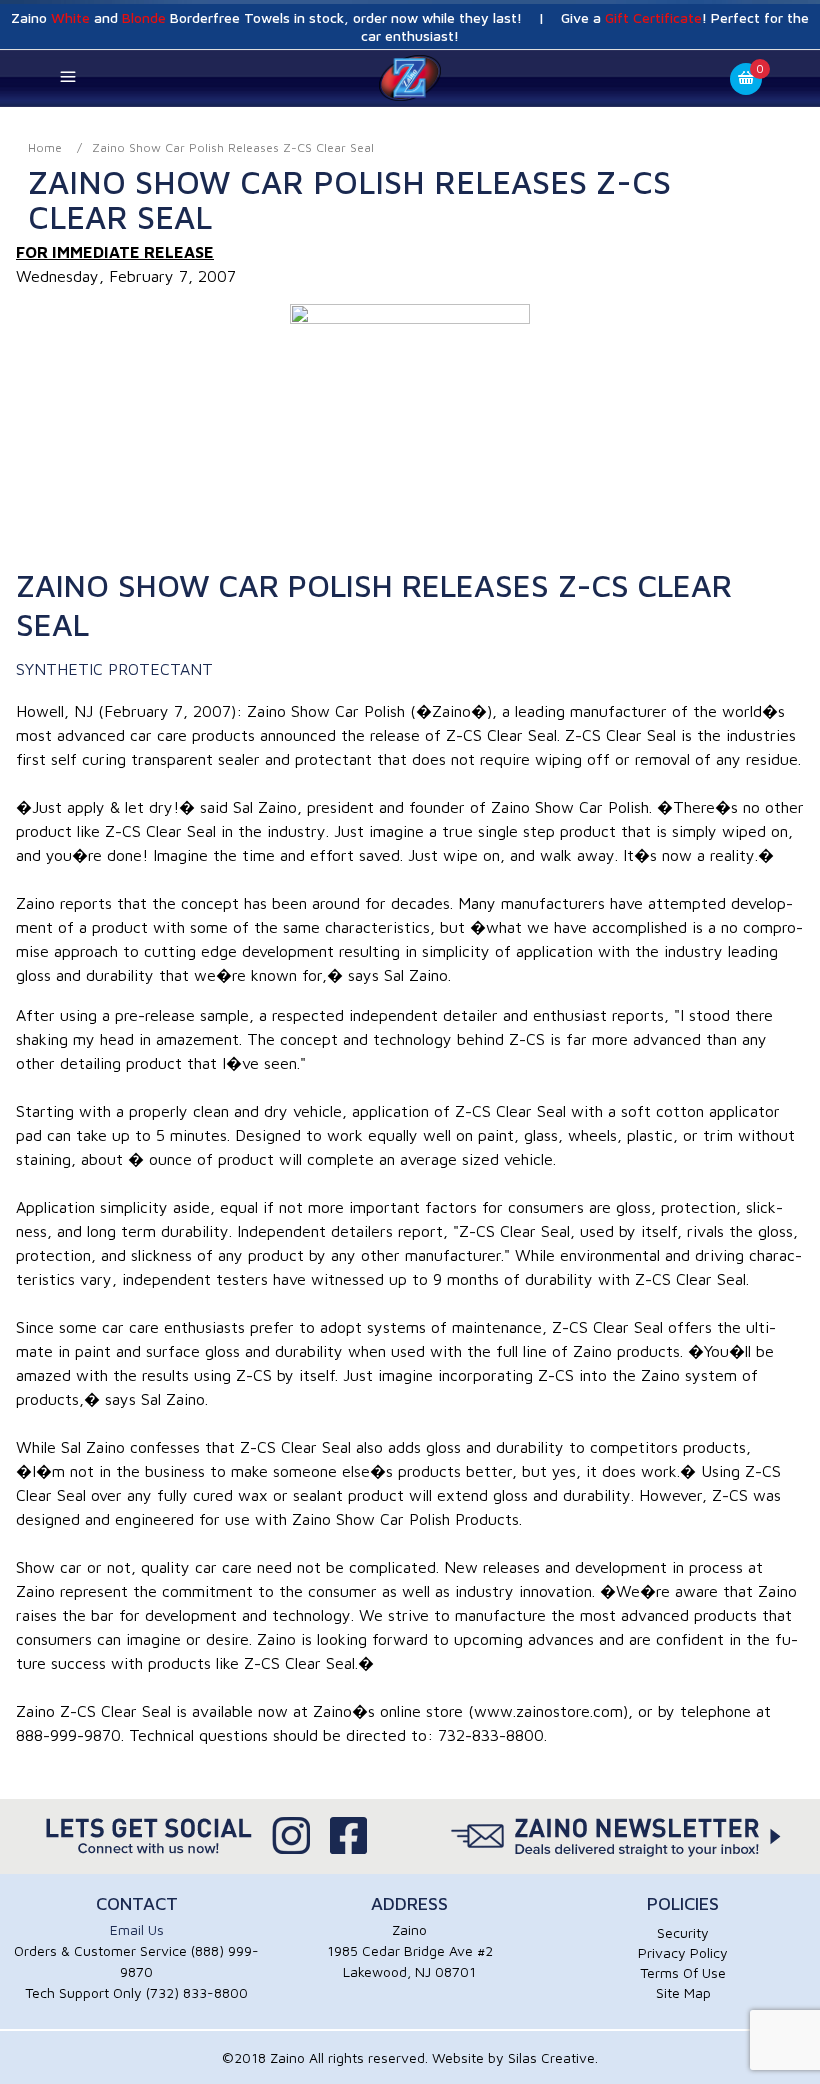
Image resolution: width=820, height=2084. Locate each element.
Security (683, 1932)
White (70, 17)
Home (45, 147)
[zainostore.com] (410, 76)
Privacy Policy (683, 1952)
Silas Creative (551, 2057)
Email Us (137, 1929)
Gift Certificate (653, 17)
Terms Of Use (683, 1972)
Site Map (683, 1992)
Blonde (144, 17)
